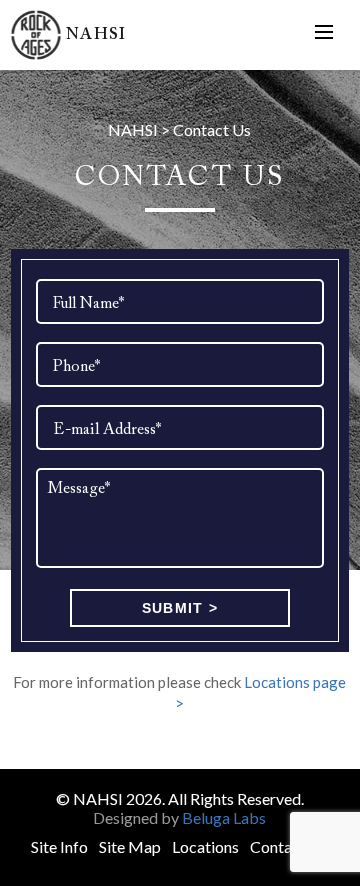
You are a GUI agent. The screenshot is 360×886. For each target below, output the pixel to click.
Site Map (130, 846)
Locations (205, 846)
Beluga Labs (224, 817)
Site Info (59, 846)
